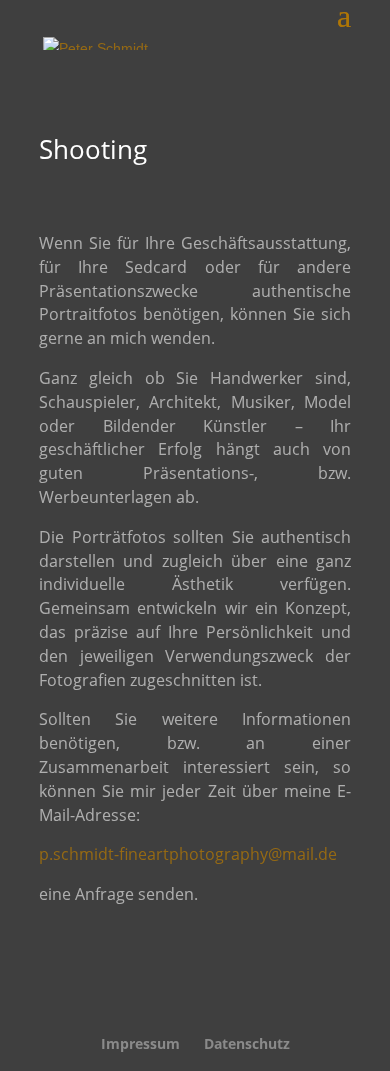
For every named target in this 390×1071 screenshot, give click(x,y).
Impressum (140, 1043)
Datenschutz (247, 1043)
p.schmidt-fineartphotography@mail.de (188, 854)
